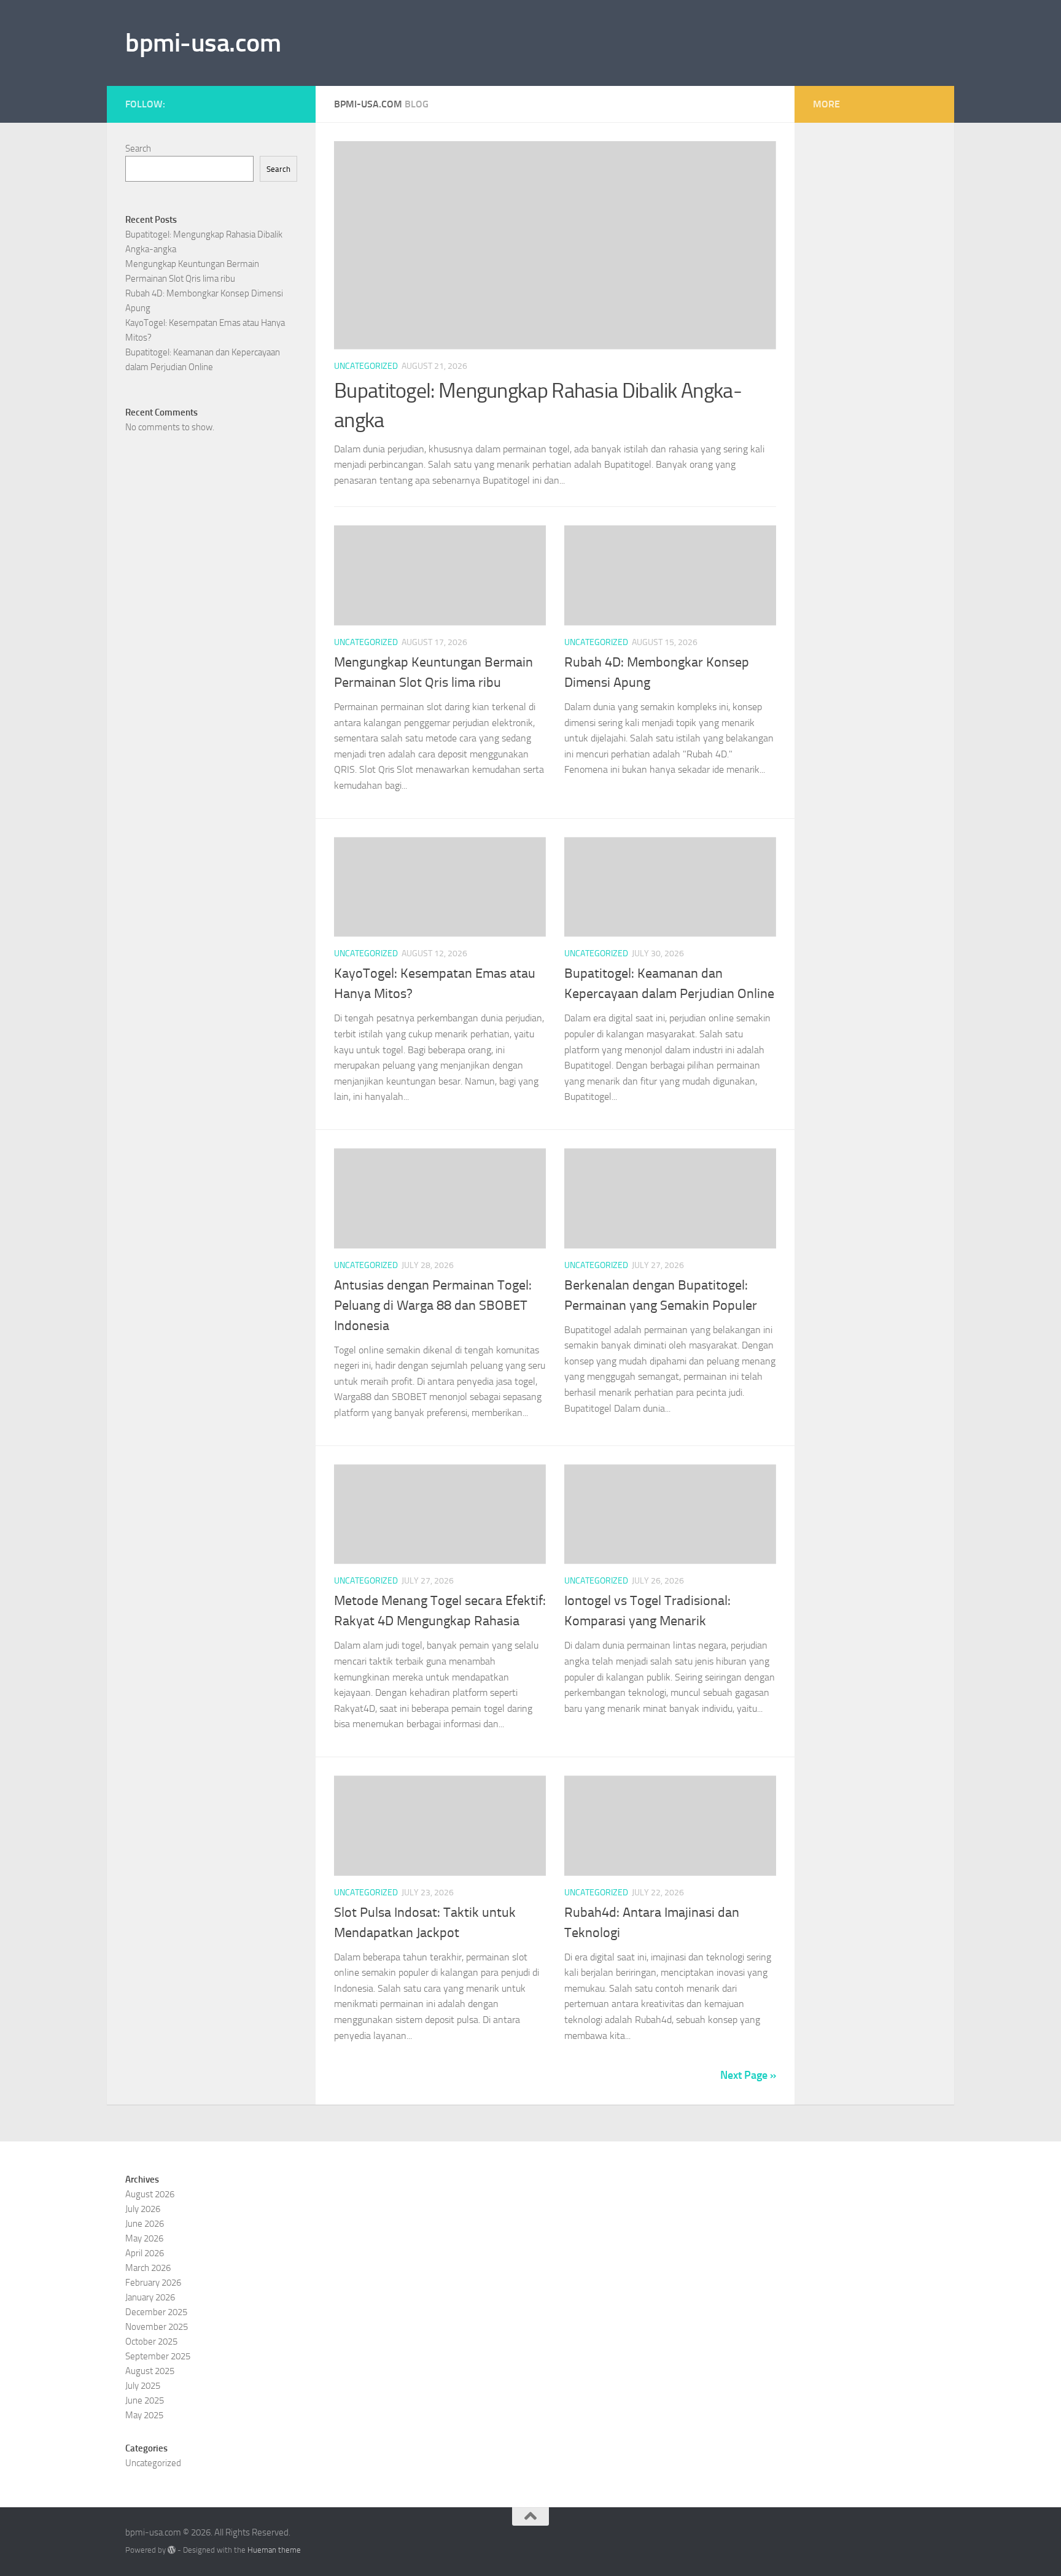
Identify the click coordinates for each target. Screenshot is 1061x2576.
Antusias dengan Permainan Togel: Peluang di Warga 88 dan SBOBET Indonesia (433, 1305)
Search (138, 149)
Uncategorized (366, 366)
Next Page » (748, 2075)
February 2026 (153, 2283)
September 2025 (158, 2356)
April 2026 (145, 2253)
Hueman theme (274, 2550)
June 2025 (145, 2400)
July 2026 (143, 2209)
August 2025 (150, 2371)
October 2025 (151, 2342)
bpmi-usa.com (203, 43)
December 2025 (156, 2312)
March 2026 (148, 2268)
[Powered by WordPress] (172, 2550)
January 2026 (150, 2297)
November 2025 (157, 2327)
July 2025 (143, 2386)
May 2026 (144, 2238)
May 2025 (144, 2415)
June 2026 (145, 2224)
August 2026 (150, 2194)
